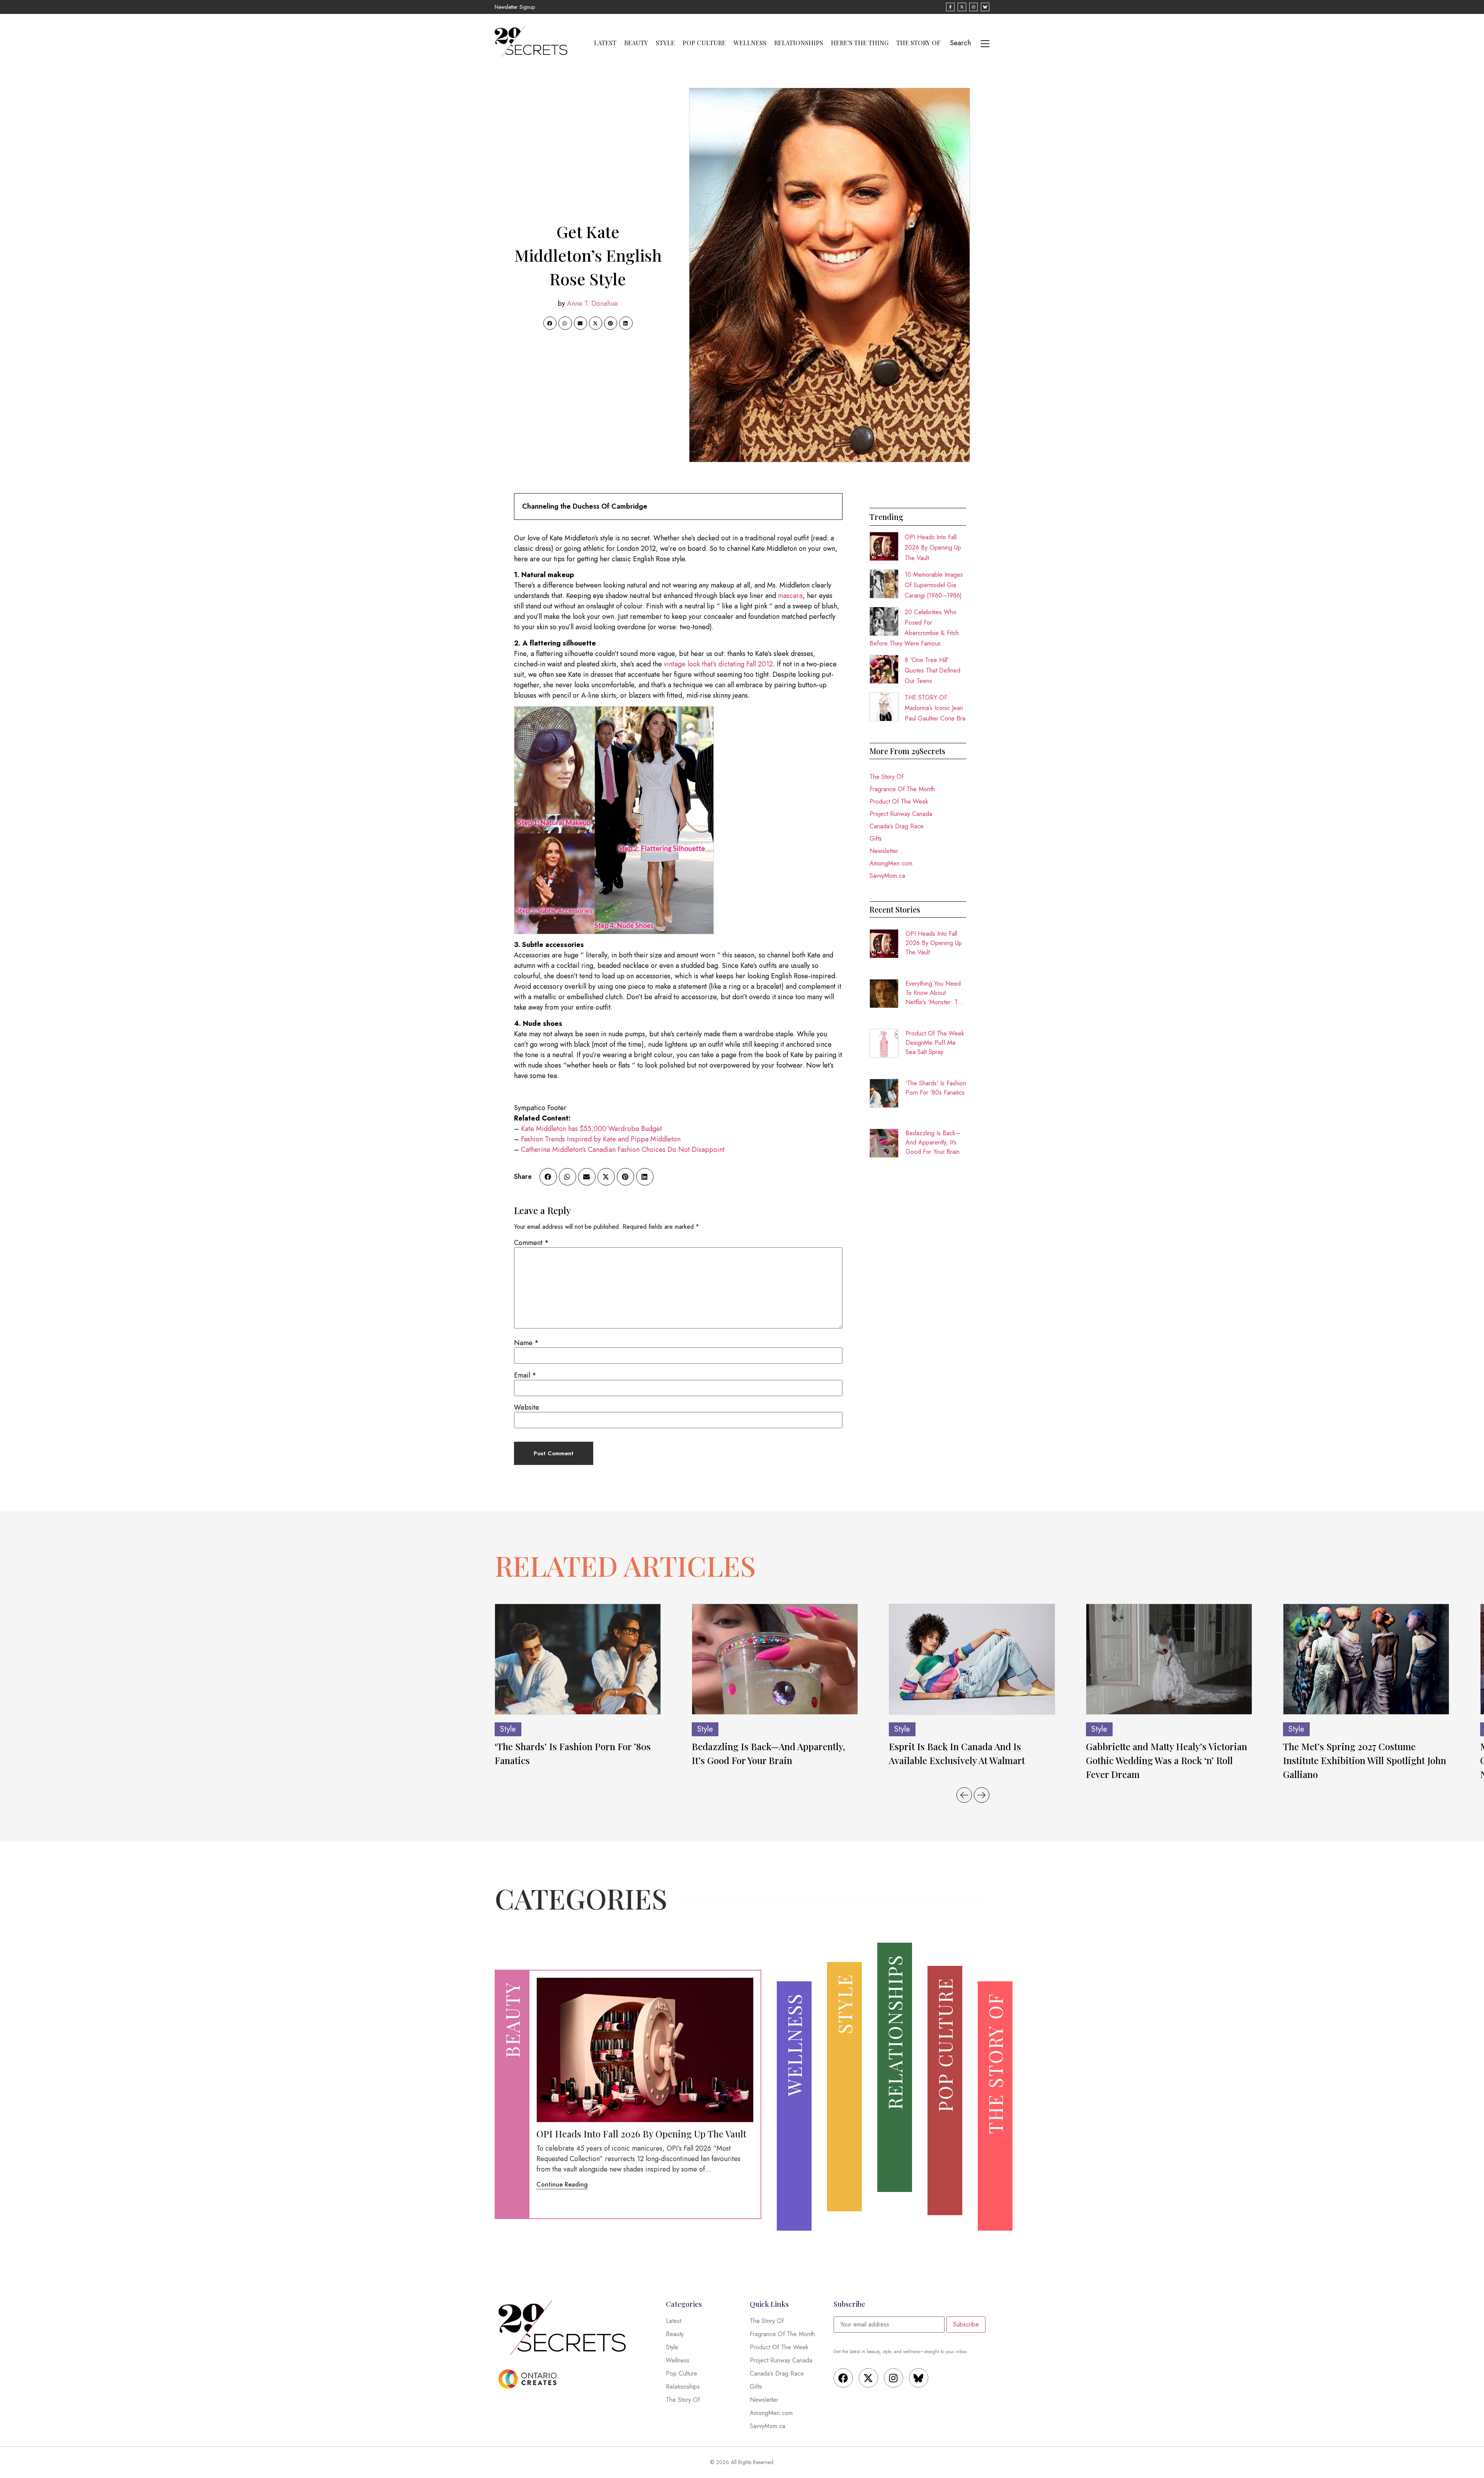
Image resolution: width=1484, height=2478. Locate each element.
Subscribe (966, 2324)
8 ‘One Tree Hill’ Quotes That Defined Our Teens (933, 670)
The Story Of (918, 43)
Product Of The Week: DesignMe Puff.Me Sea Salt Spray (936, 1043)
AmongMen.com (891, 863)
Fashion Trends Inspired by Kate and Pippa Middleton (601, 1139)
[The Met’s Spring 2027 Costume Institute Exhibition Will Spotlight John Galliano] (1366, 1659)
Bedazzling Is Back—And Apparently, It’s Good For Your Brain (933, 1142)
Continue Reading (562, 2184)
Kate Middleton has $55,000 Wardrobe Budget (591, 1129)
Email (525, 1375)
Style (665, 43)
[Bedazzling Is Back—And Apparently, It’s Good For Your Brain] (775, 1659)
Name (526, 1343)
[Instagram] (893, 2378)
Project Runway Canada (901, 814)
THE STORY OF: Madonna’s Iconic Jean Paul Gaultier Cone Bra (935, 708)
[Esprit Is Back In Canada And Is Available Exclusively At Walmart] (972, 1659)
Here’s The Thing (860, 43)
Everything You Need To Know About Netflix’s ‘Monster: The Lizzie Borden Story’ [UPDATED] (935, 993)
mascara (790, 596)
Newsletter (884, 851)
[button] (550, 323)
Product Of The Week (899, 801)
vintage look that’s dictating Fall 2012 (718, 664)
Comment (531, 1243)
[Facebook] (843, 2378)
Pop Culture (704, 43)
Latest (605, 43)
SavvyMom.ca (887, 876)
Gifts (876, 839)
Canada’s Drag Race (897, 826)
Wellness (750, 43)
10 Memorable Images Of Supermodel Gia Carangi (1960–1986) (934, 585)
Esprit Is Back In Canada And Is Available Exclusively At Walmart (957, 1753)
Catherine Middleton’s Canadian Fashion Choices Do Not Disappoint (623, 1150)
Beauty (636, 43)
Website (527, 1407)
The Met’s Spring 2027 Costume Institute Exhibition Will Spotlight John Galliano (1365, 1760)
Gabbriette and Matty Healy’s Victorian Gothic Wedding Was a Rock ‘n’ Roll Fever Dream (1167, 1760)
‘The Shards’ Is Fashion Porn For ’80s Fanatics (936, 1088)
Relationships (799, 43)
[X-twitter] (868, 2378)
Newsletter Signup (515, 7)
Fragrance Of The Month (902, 789)
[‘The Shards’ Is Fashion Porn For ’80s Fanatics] (578, 1659)
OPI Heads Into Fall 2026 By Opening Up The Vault (933, 548)
